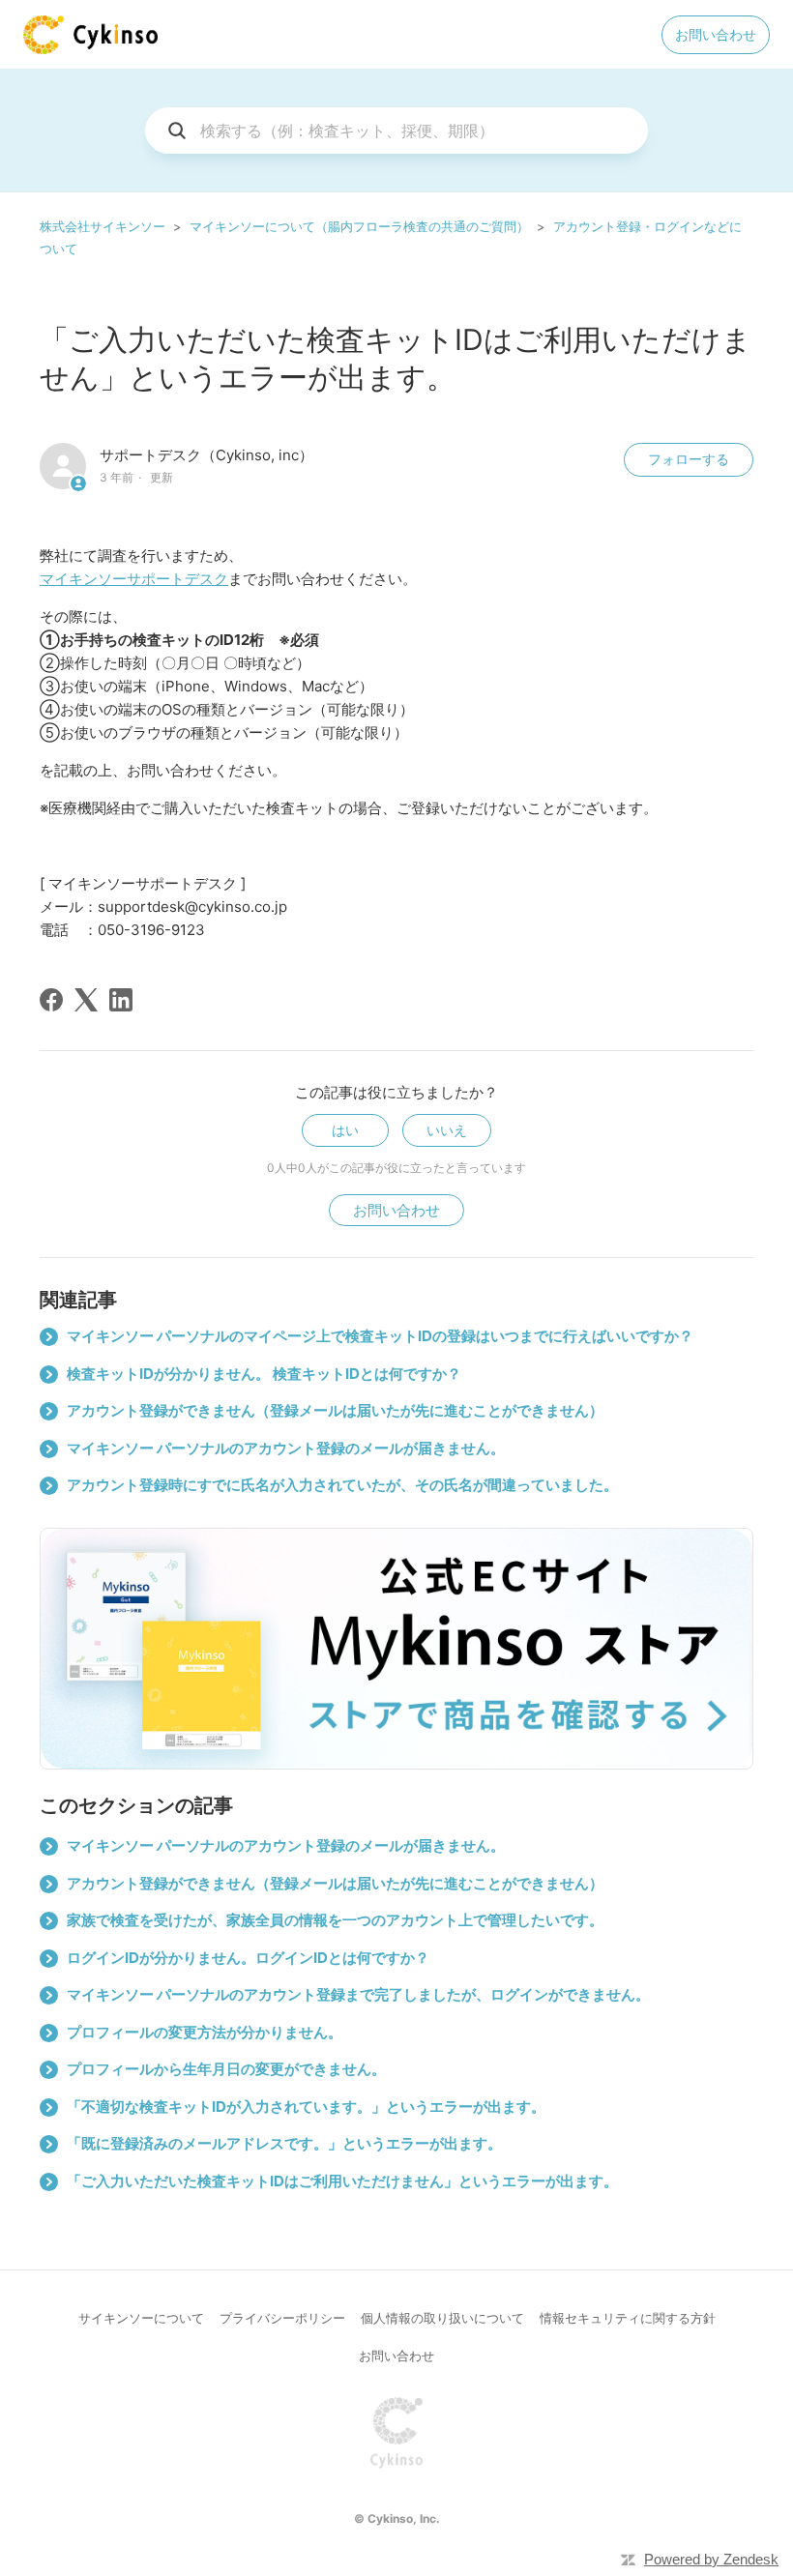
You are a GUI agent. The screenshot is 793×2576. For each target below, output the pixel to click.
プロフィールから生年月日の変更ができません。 (226, 2069)
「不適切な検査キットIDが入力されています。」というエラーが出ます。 (306, 2107)
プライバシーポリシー (282, 2318)
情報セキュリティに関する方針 (628, 2318)
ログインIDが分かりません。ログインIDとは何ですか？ (248, 1958)
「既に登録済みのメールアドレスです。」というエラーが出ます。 (284, 2143)
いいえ (447, 1130)
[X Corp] (86, 1000)
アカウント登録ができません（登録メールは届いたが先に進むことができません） (335, 1410)
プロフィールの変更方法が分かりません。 (205, 2032)
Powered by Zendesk (711, 2559)
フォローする (689, 459)
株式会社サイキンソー (103, 226)
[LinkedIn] (121, 1000)
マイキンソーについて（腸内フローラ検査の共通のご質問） (359, 226)
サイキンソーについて (141, 2318)
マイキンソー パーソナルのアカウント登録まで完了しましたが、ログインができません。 (358, 1994)
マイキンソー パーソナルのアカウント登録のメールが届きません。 (286, 1448)
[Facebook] (51, 1000)
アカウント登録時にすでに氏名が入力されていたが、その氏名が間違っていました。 (342, 1485)
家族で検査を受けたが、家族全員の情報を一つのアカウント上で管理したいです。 (335, 1920)
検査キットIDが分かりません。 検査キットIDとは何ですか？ (264, 1374)
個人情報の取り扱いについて (442, 2318)
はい (345, 1130)
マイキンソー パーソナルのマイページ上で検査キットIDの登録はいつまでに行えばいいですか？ (380, 1336)
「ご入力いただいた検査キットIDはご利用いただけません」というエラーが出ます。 (342, 2181)
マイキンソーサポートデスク (134, 579)
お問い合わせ (716, 34)
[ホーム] (90, 35)
